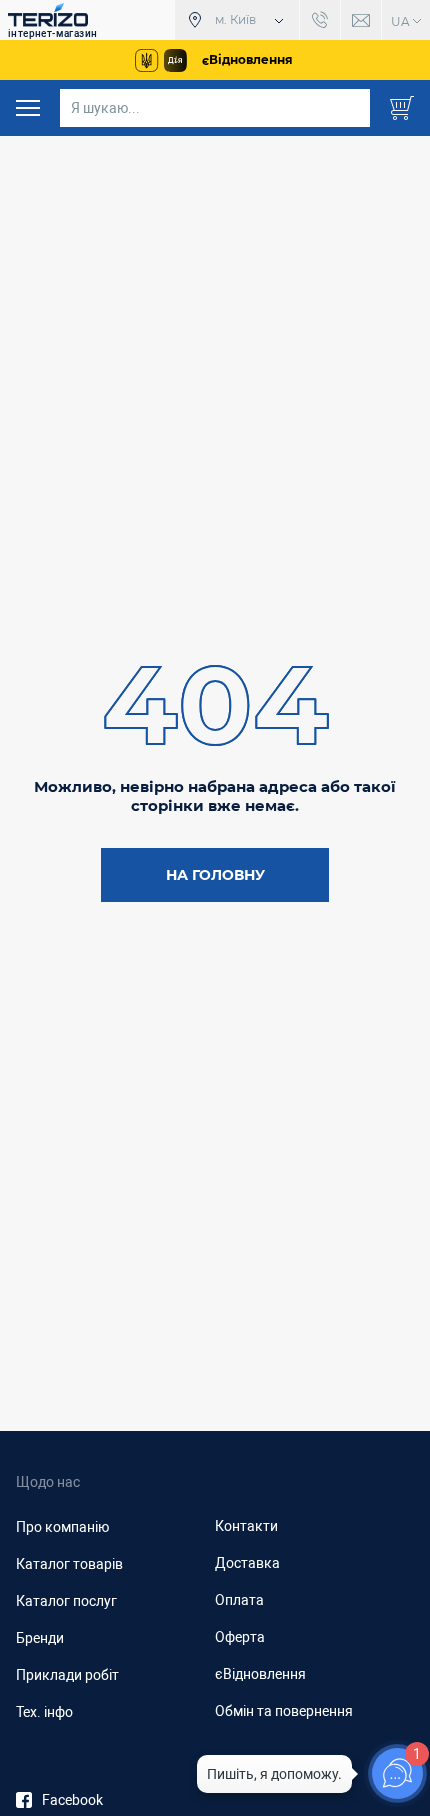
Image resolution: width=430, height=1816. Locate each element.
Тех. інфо (44, 1712)
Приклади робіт (67, 1675)
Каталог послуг (66, 1601)
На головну (215, 875)
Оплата (239, 1600)
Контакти (246, 1526)
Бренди (40, 1638)
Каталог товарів (69, 1564)
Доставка (247, 1563)
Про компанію (62, 1527)
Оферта (240, 1637)
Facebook (72, 1800)
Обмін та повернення (284, 1711)
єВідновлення (260, 1674)
